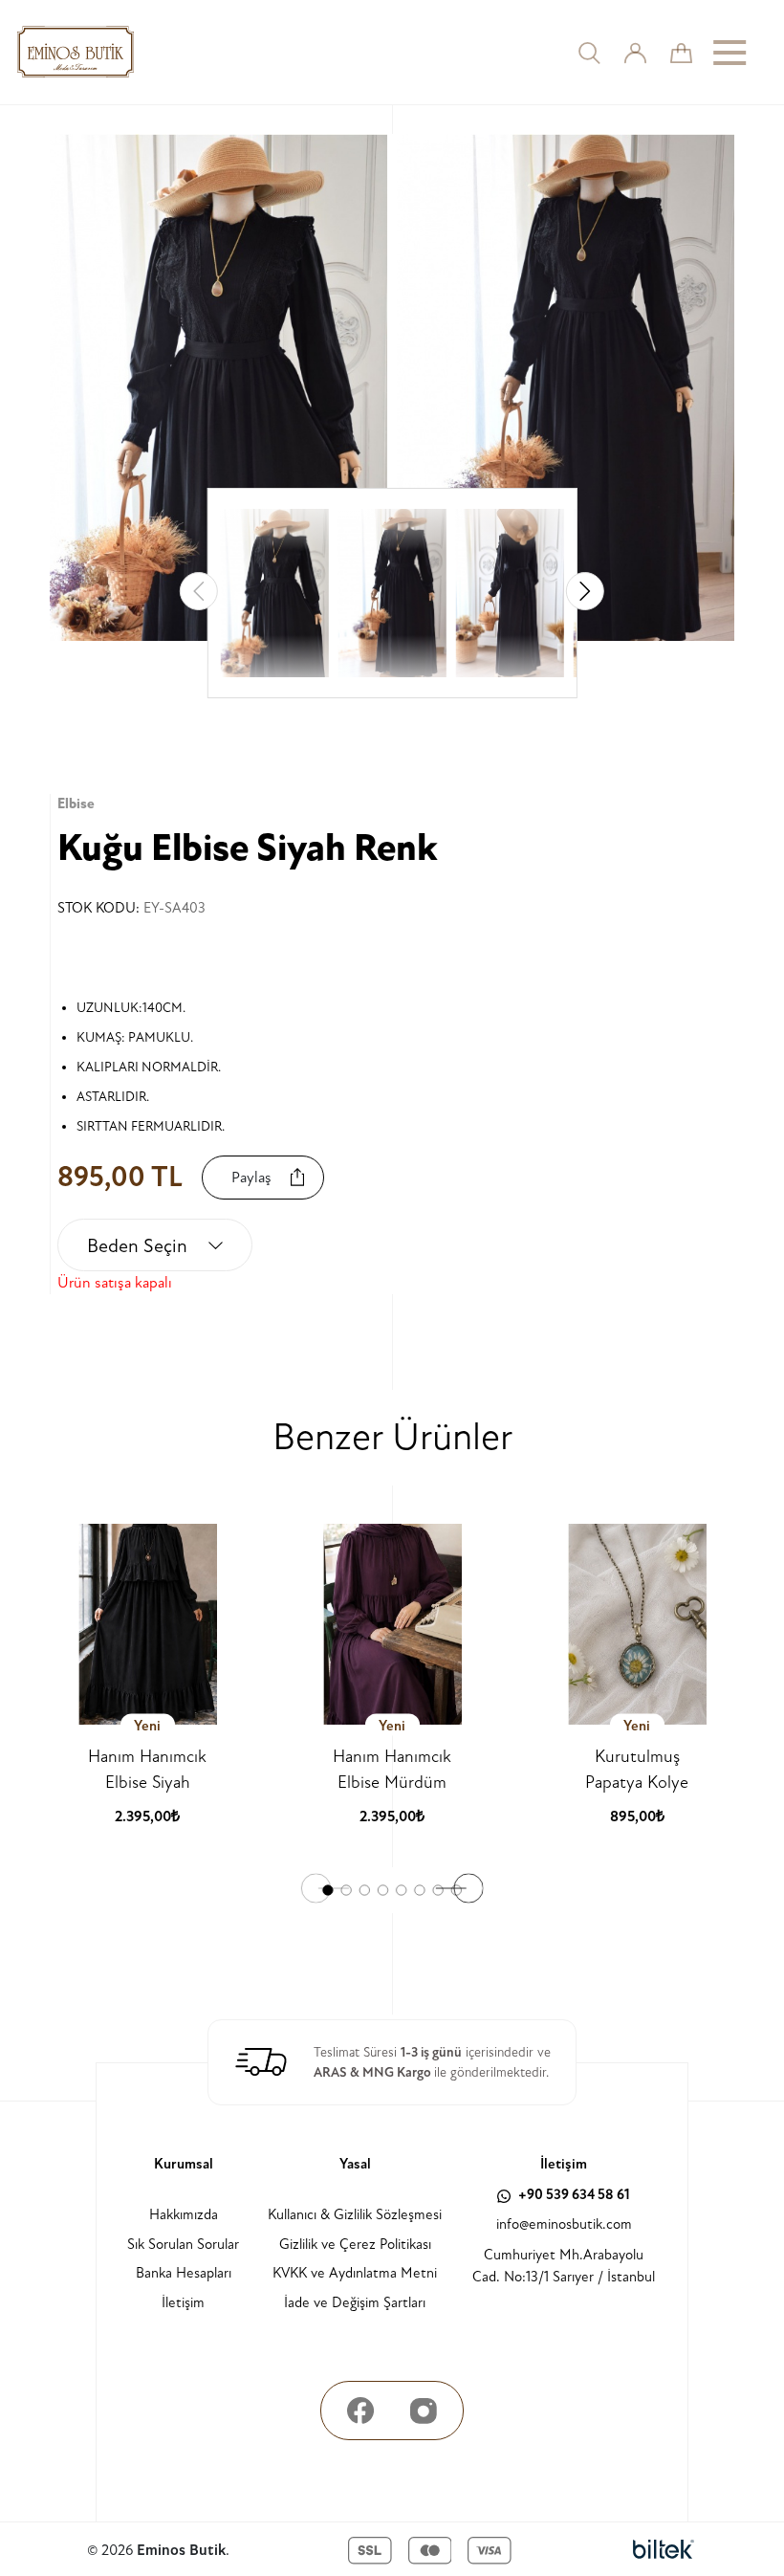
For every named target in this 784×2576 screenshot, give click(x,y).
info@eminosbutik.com (564, 2224)
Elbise (76, 804)
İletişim (183, 2303)
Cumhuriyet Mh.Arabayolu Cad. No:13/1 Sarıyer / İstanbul (564, 2266)
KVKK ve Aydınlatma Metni (355, 2273)
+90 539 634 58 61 (573, 2195)
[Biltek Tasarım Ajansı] (664, 2550)
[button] (585, 591)
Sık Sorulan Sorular (183, 2245)
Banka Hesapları (184, 2273)
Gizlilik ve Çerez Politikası (355, 2245)
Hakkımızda (184, 2215)
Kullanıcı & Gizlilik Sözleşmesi (355, 2215)
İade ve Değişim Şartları (355, 2303)
